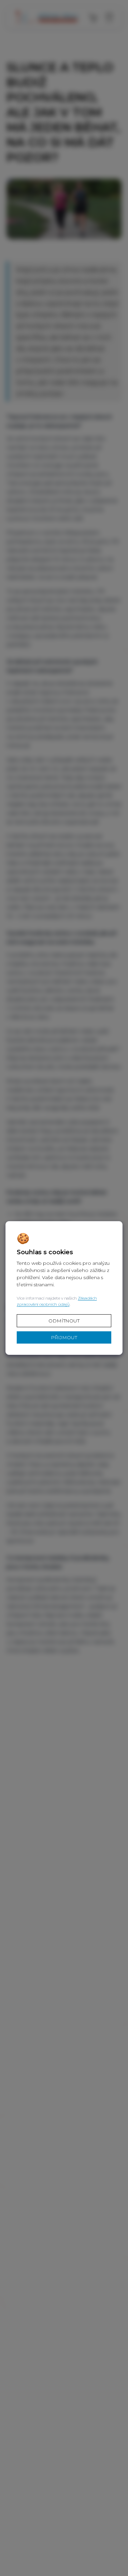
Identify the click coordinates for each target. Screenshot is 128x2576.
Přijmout (64, 1337)
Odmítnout (64, 1321)
